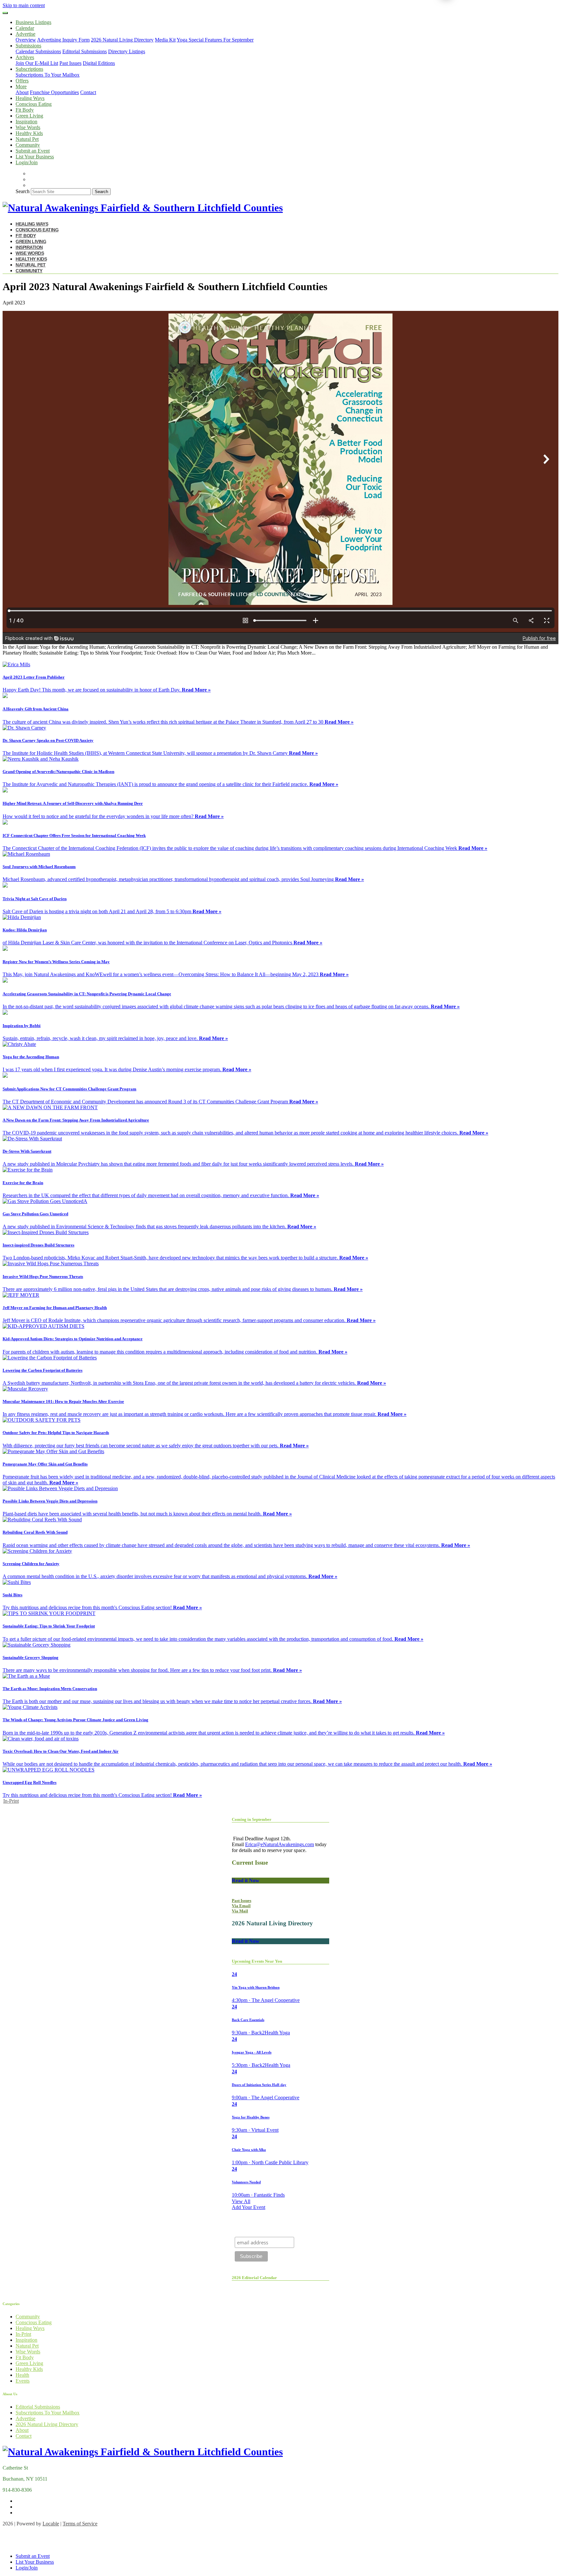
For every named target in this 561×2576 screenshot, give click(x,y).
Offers (22, 81)
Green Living (29, 116)
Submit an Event (33, 151)
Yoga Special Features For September (215, 40)
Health (22, 2375)
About (22, 92)
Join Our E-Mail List (37, 63)
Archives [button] (25, 57)
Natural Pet (27, 139)
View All (241, 2201)
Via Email (241, 1906)
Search (23, 191)
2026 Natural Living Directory (122, 40)
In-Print (11, 1801)
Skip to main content (24, 5)
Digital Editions (99, 63)
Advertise (25, 2418)
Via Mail (240, 1911)
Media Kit (165, 40)
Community (28, 145)
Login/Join (27, 162)
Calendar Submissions (38, 51)
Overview (26, 40)
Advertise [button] (25, 34)
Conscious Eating (34, 104)
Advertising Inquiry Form (63, 40)
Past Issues (70, 63)
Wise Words (28, 127)
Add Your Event (249, 2207)
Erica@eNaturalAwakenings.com (280, 1844)
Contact (88, 92)
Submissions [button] (28, 46)
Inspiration (26, 122)
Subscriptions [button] (29, 69)
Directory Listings (127, 51)
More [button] (21, 86)
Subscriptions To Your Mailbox (48, 75)
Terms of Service (80, 2524)
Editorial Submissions (85, 51)
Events (23, 2381)
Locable (51, 2524)
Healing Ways (30, 98)
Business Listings (33, 22)
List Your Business (35, 157)
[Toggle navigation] (5, 13)
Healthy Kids (29, 133)
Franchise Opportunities (54, 92)
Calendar (25, 28)
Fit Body (25, 110)
